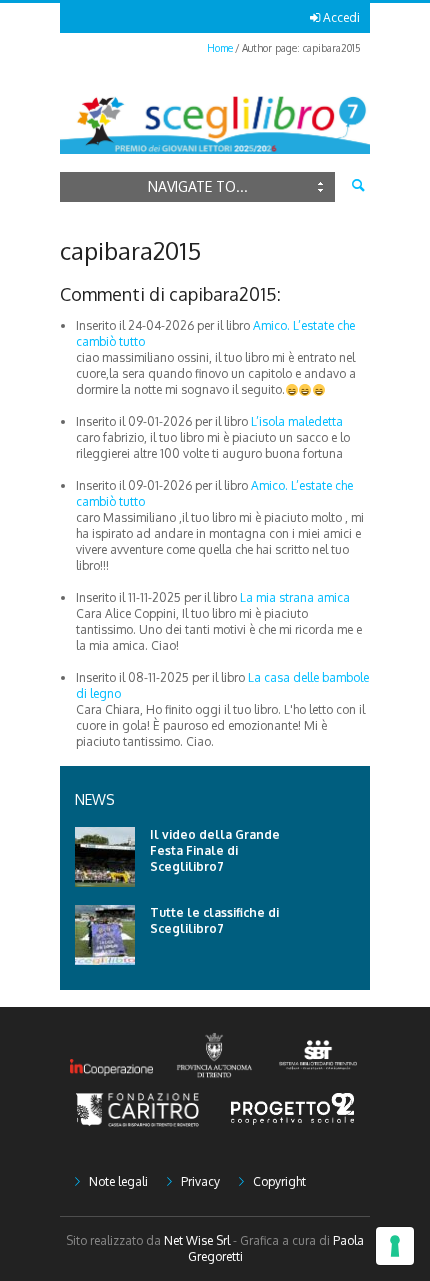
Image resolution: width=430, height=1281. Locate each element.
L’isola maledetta (297, 421)
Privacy (200, 1181)
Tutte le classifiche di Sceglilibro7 (214, 920)
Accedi (341, 17)
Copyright (279, 1181)
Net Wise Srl (197, 1240)
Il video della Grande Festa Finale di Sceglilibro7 (215, 850)
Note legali (118, 1181)
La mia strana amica (295, 597)
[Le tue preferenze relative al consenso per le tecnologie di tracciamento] (395, 1246)
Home (220, 48)
